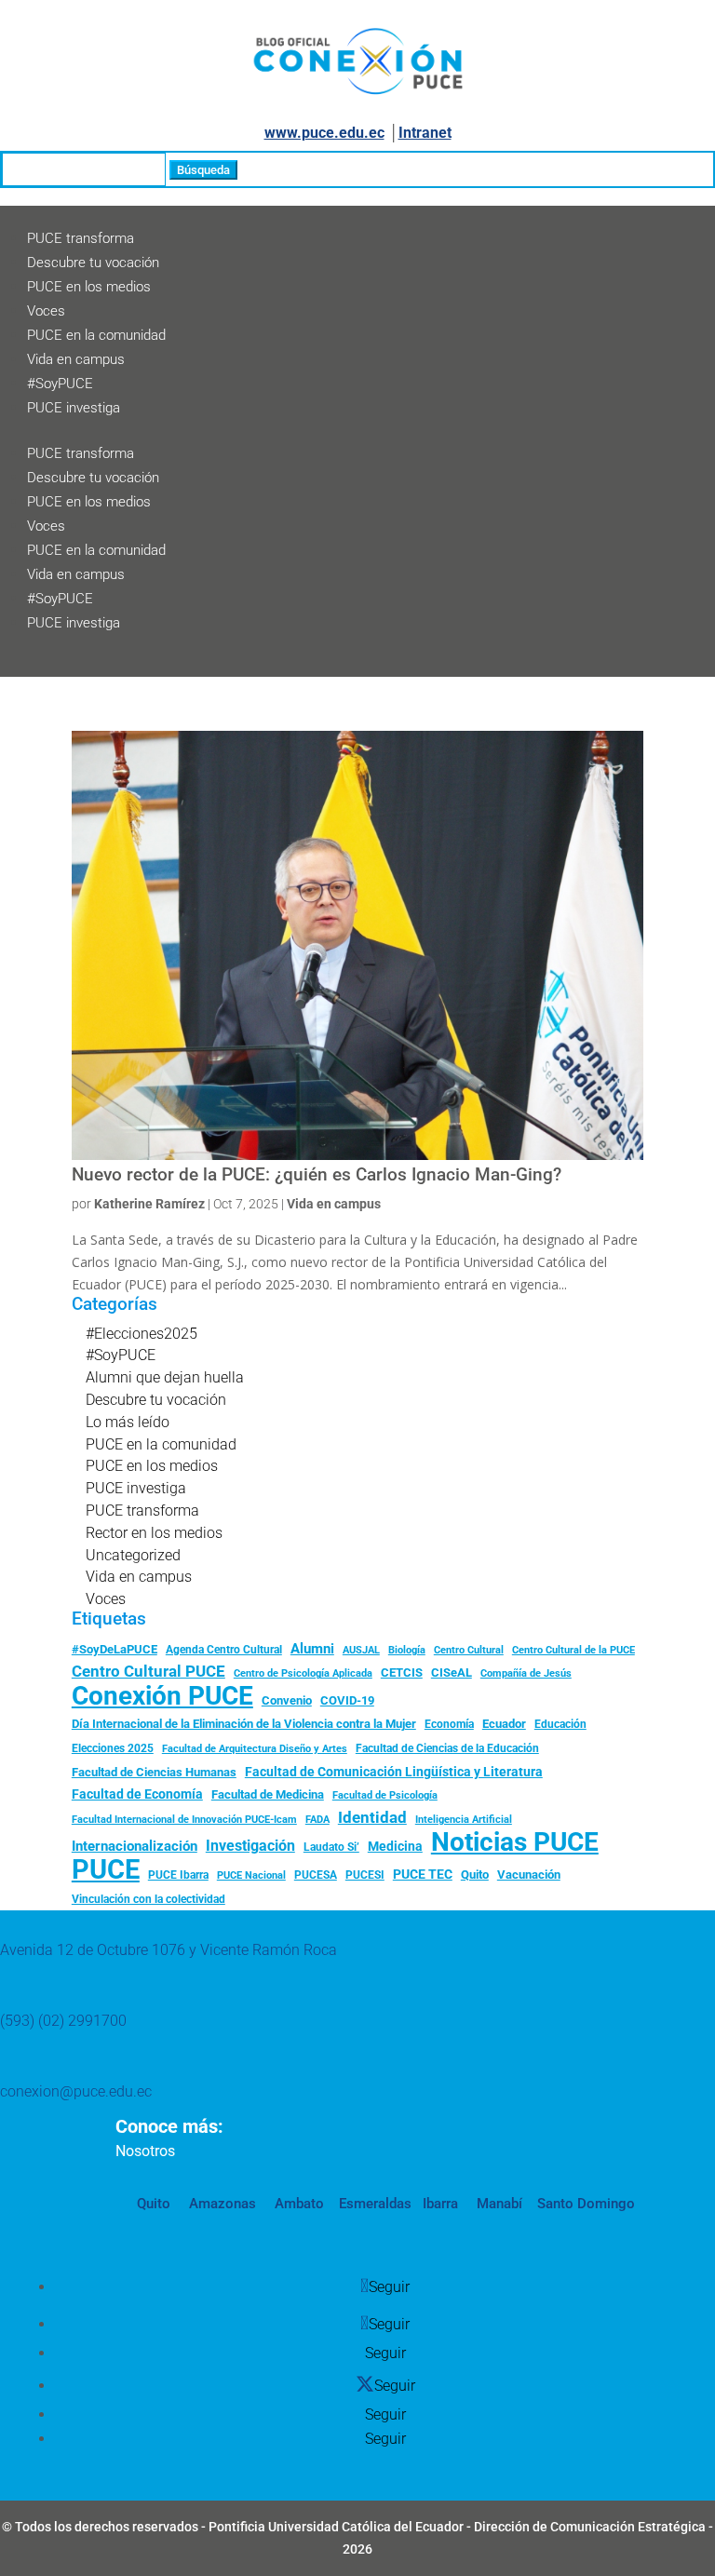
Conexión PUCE (162, 1696)
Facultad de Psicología (385, 1795)
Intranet (425, 133)
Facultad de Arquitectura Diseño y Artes (255, 1749)
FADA (317, 1819)
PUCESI (365, 1875)
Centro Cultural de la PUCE (573, 1650)
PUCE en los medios (89, 287)
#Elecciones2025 (142, 1334)
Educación (560, 1724)
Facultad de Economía (137, 1794)
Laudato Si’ (331, 1847)
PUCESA (316, 1875)
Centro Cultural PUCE (148, 1671)
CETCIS (402, 1672)
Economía (449, 1724)
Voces (46, 311)
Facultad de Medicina (268, 1794)
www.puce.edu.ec (324, 133)
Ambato (297, 2204)
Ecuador (504, 1724)
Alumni (312, 1649)
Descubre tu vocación (93, 263)
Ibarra (438, 2204)
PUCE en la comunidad (96, 335)
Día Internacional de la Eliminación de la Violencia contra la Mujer (244, 1724)
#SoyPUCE (60, 384)
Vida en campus (76, 359)
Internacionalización (135, 1847)
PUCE (106, 1870)
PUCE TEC (423, 1874)
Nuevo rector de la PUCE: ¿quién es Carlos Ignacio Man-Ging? (317, 1175)
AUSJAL (361, 1650)
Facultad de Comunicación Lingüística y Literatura (394, 1772)
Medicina (395, 1846)
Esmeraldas (375, 2204)
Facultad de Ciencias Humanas (154, 1772)
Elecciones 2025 (113, 1748)
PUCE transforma (81, 238)
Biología (407, 1650)
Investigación (250, 1846)
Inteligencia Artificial (464, 1820)
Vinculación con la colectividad (148, 1899)
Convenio (287, 1700)
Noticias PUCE (515, 1842)
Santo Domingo (586, 2204)
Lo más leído (128, 1422)
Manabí (498, 2204)
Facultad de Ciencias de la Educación (447, 1748)
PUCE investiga (74, 408)
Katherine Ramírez (149, 1204)
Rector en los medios (154, 1533)
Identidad (372, 1817)
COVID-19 (347, 1700)
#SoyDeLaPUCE (115, 1649)
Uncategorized (133, 1555)
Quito (475, 1875)
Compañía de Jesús (526, 1673)
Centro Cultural (469, 1650)
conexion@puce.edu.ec (76, 2091)
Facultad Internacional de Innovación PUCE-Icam (184, 1820)
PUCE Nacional (251, 1875)
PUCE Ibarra (178, 1875)
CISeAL (452, 1672)
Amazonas (221, 2204)
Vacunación (529, 1875)
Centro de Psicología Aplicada (303, 1673)
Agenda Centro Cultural (224, 1650)
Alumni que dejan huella (165, 1377)
